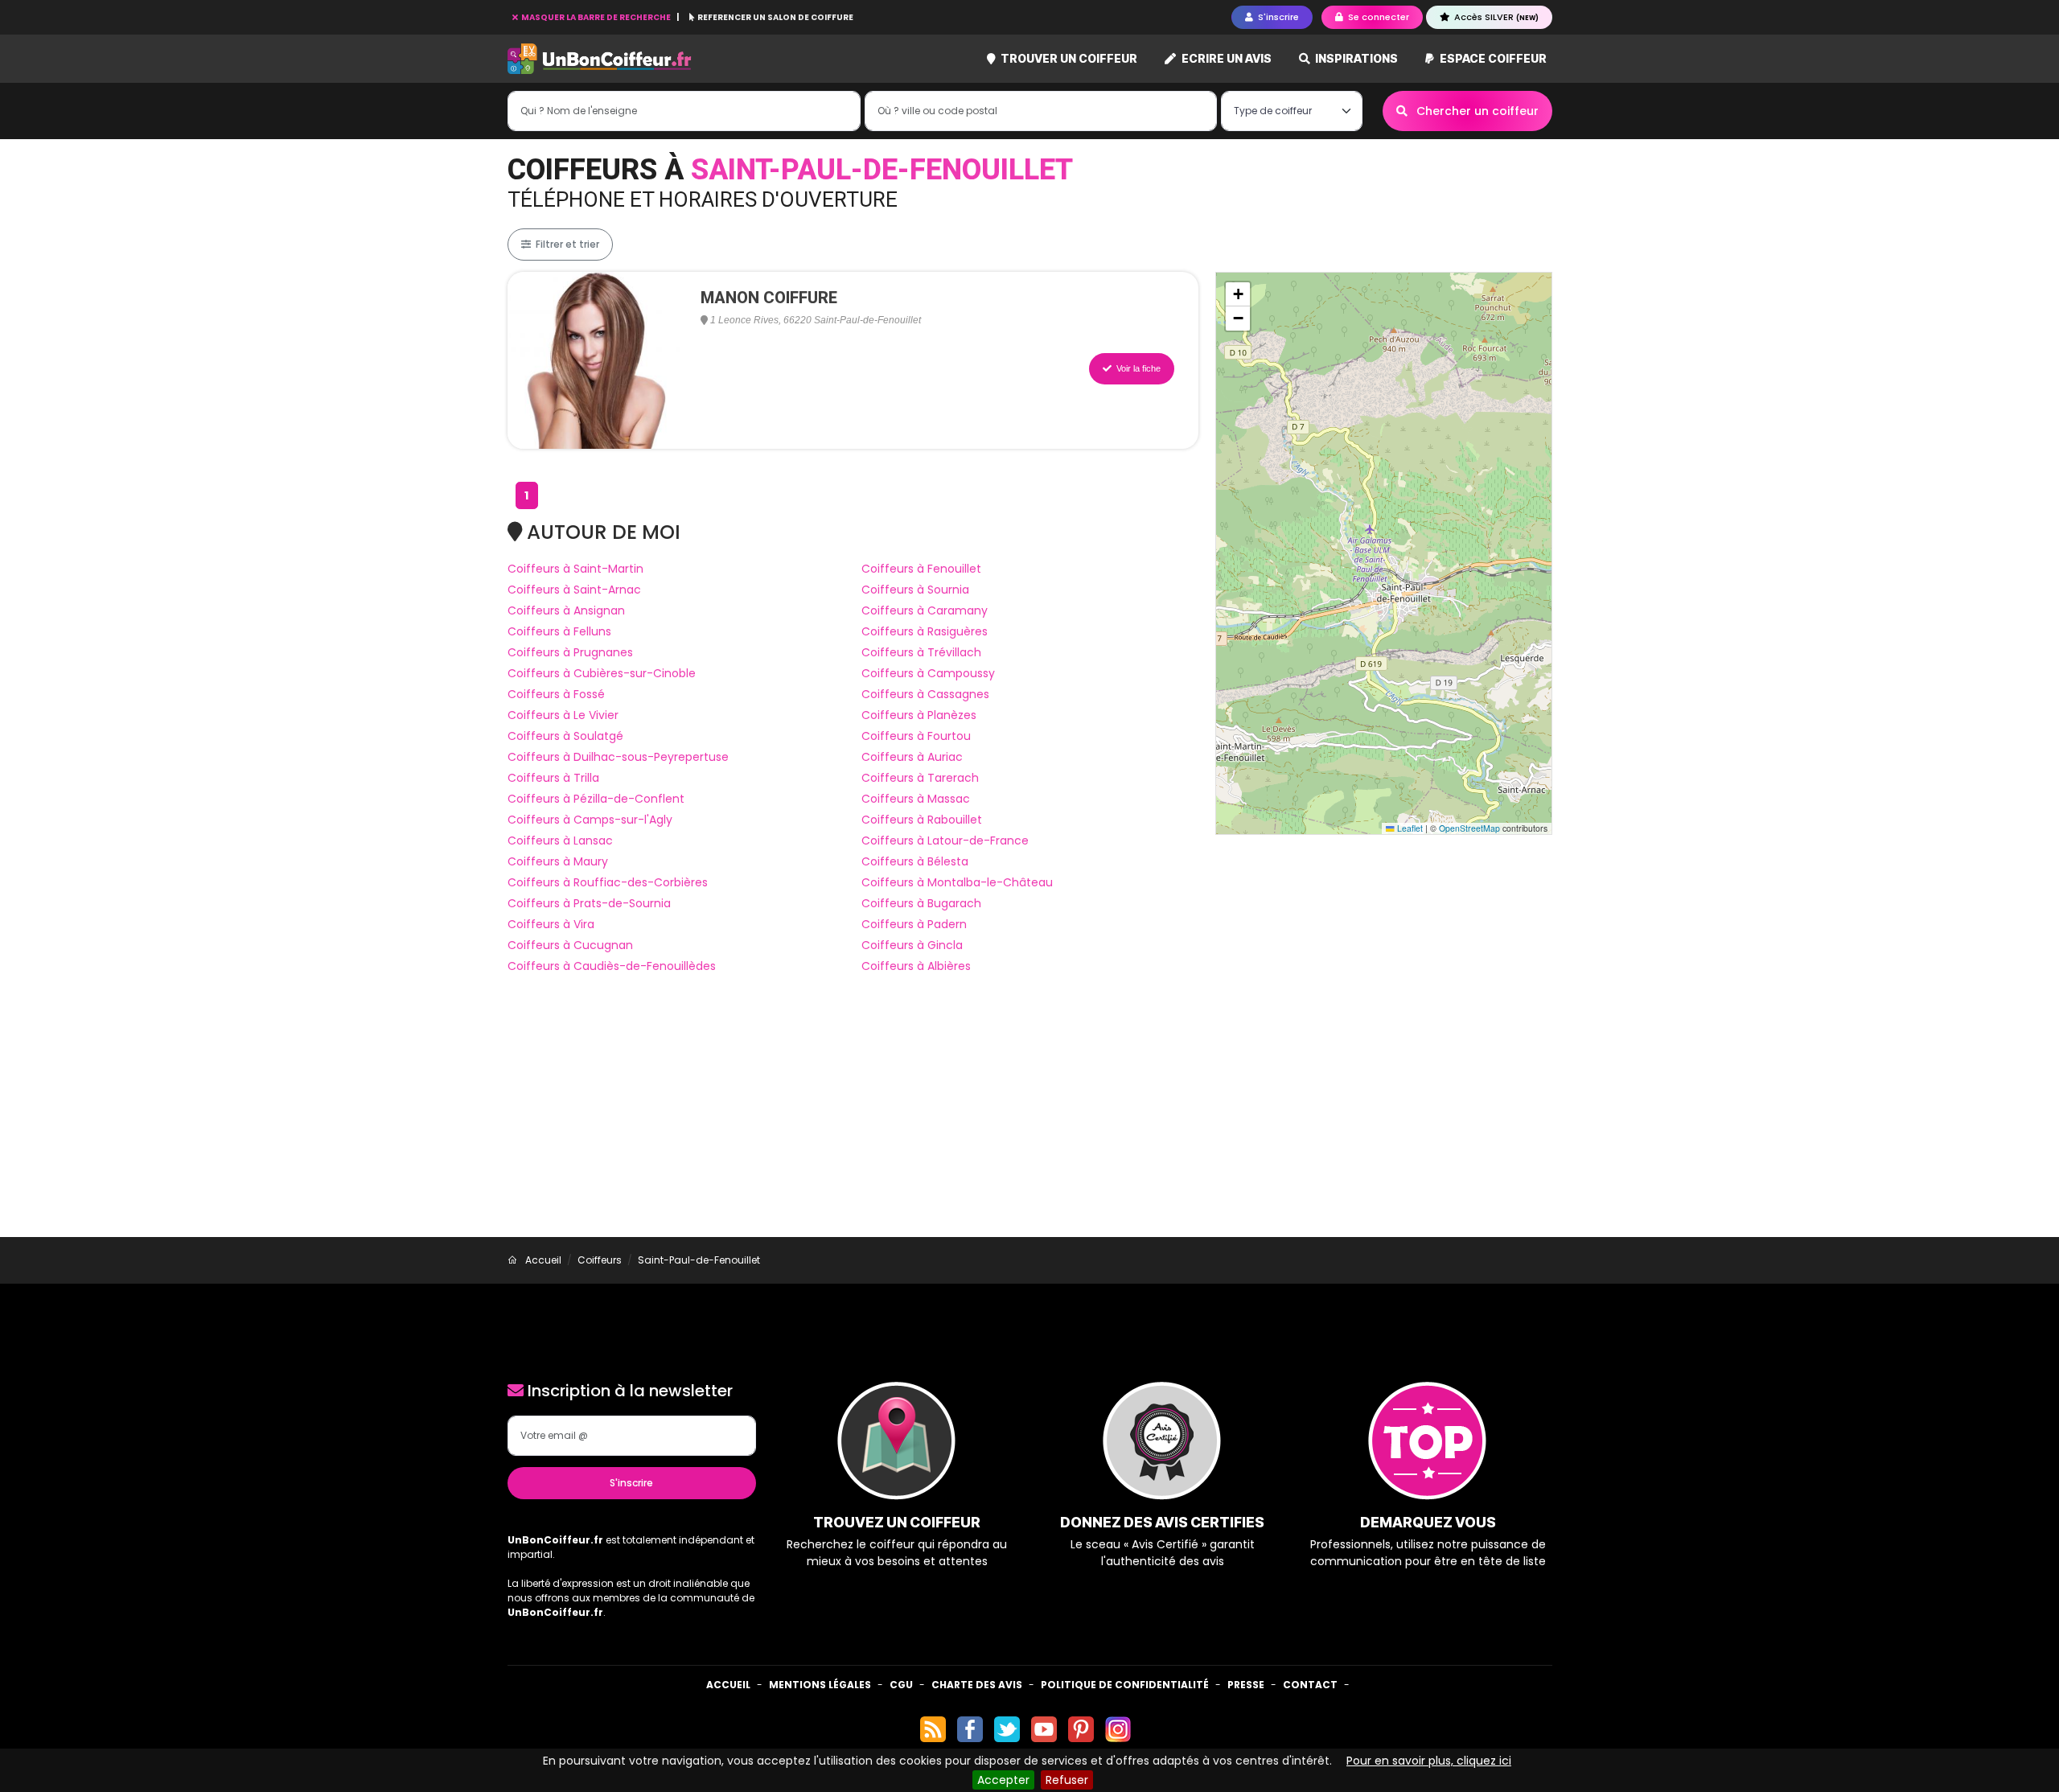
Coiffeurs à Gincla (912, 945)
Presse (1246, 1685)
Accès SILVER (1495, 17)
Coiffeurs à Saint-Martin (575, 569)
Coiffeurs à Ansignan (566, 610)
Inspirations (1355, 58)
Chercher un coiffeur (1476, 111)
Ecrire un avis (1225, 58)
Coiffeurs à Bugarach (921, 903)
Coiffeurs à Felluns (559, 631)
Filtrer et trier (566, 244)
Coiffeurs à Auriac (912, 757)
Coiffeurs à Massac (916, 799)
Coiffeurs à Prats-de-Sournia (589, 903)
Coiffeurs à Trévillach (921, 652)
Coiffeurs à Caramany (925, 610)
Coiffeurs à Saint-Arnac (574, 590)
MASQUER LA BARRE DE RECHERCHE (596, 17)
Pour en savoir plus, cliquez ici (1429, 1761)
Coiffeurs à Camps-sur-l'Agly (590, 820)
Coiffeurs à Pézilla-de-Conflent (596, 799)
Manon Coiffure (769, 298)
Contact (1310, 1685)
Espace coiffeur (1492, 58)
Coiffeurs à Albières (916, 966)
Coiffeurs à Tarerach (920, 778)
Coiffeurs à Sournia (915, 590)
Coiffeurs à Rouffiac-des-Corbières (608, 882)
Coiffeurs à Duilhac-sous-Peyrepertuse (618, 757)
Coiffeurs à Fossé (556, 694)
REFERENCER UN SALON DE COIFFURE (775, 17)
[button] (1238, 294)
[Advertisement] (1029, 1116)
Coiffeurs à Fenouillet (921, 569)
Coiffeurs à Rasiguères (925, 631)
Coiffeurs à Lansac (560, 841)
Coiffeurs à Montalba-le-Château (957, 882)
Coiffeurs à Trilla (553, 778)
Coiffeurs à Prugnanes (570, 652)
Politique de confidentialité (1125, 1685)
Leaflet (1409, 828)
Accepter (1003, 1780)
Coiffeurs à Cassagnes (925, 694)
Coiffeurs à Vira (551, 924)
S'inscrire (631, 1483)
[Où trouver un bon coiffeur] (600, 59)
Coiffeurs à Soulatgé (565, 736)
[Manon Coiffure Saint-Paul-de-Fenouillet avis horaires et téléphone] (596, 360)
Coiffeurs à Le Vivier (563, 715)
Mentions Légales (820, 1685)
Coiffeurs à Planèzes (919, 715)
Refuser (1067, 1780)
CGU (901, 1685)
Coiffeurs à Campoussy (928, 673)
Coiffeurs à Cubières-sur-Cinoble (602, 673)
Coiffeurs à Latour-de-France (945, 841)
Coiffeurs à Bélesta (915, 861)
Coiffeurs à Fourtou (916, 736)
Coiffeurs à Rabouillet (922, 820)
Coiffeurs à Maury (558, 861)
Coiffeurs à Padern (914, 924)
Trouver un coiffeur (1068, 58)
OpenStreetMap (1469, 828)
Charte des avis (977, 1685)
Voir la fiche (1137, 368)
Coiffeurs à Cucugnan (570, 945)
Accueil (728, 1685)
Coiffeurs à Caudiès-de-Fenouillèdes (612, 966)
